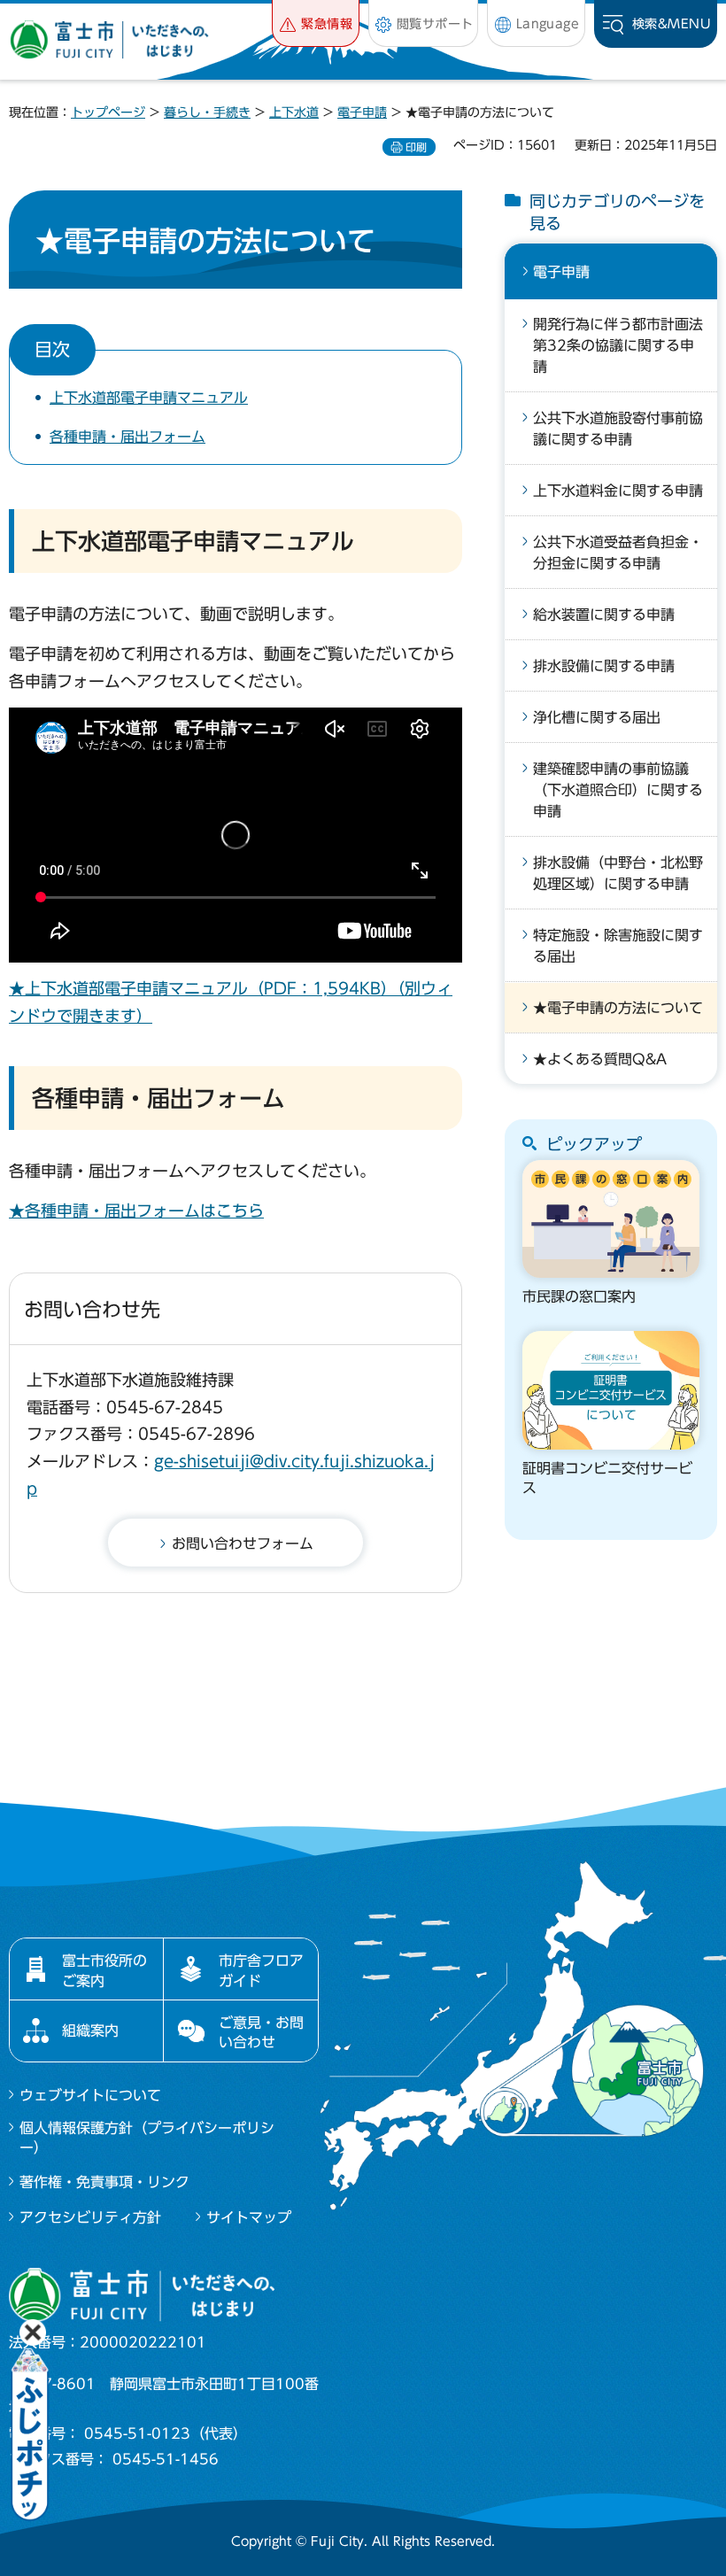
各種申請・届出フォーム (127, 437)
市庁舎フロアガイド (261, 1970)
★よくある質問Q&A (600, 1059)
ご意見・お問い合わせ (261, 2032)
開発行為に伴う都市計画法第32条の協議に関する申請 (618, 345)
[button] (316, 23)
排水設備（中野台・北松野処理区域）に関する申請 (618, 873)
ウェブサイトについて (90, 2095)
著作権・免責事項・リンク (104, 2182)
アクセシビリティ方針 (90, 2217)
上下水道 (294, 112)
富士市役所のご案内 (104, 1970)
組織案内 (90, 2031)
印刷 (416, 147)
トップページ (108, 112)
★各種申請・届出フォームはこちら (136, 1211)
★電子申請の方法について (618, 1008)
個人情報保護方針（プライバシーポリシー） (147, 2138)
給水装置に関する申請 (604, 615)
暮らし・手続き (207, 112)
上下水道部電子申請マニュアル (149, 398)
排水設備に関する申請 (604, 666)
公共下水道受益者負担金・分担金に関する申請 (618, 553)
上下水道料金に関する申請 (618, 491)
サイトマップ (249, 2217)
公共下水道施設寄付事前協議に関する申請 (618, 429)
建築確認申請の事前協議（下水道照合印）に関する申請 (618, 790)
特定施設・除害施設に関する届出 (618, 946)
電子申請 (362, 112)
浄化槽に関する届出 (597, 717)
